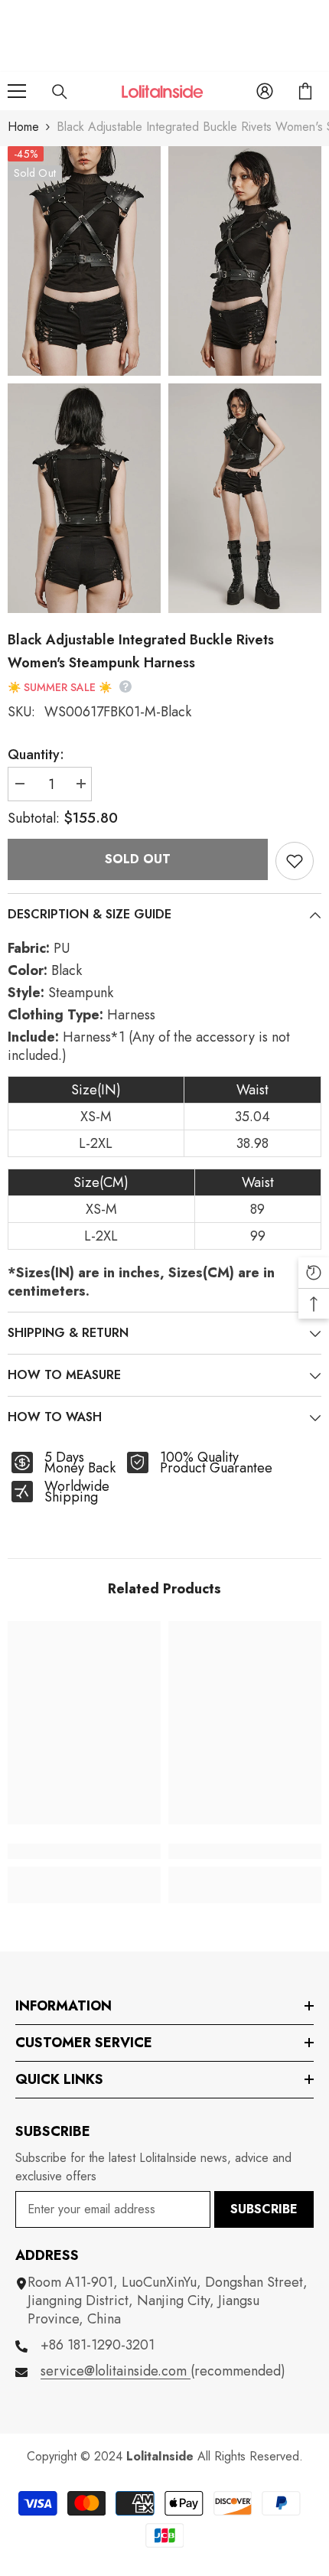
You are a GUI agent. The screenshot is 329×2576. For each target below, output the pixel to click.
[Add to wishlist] (295, 861)
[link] (84, 1851)
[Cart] (305, 91)
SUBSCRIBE (264, 2209)
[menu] (17, 91)
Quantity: (36, 755)
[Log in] (265, 91)
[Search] (60, 92)
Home (23, 127)
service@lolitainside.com (116, 2371)
